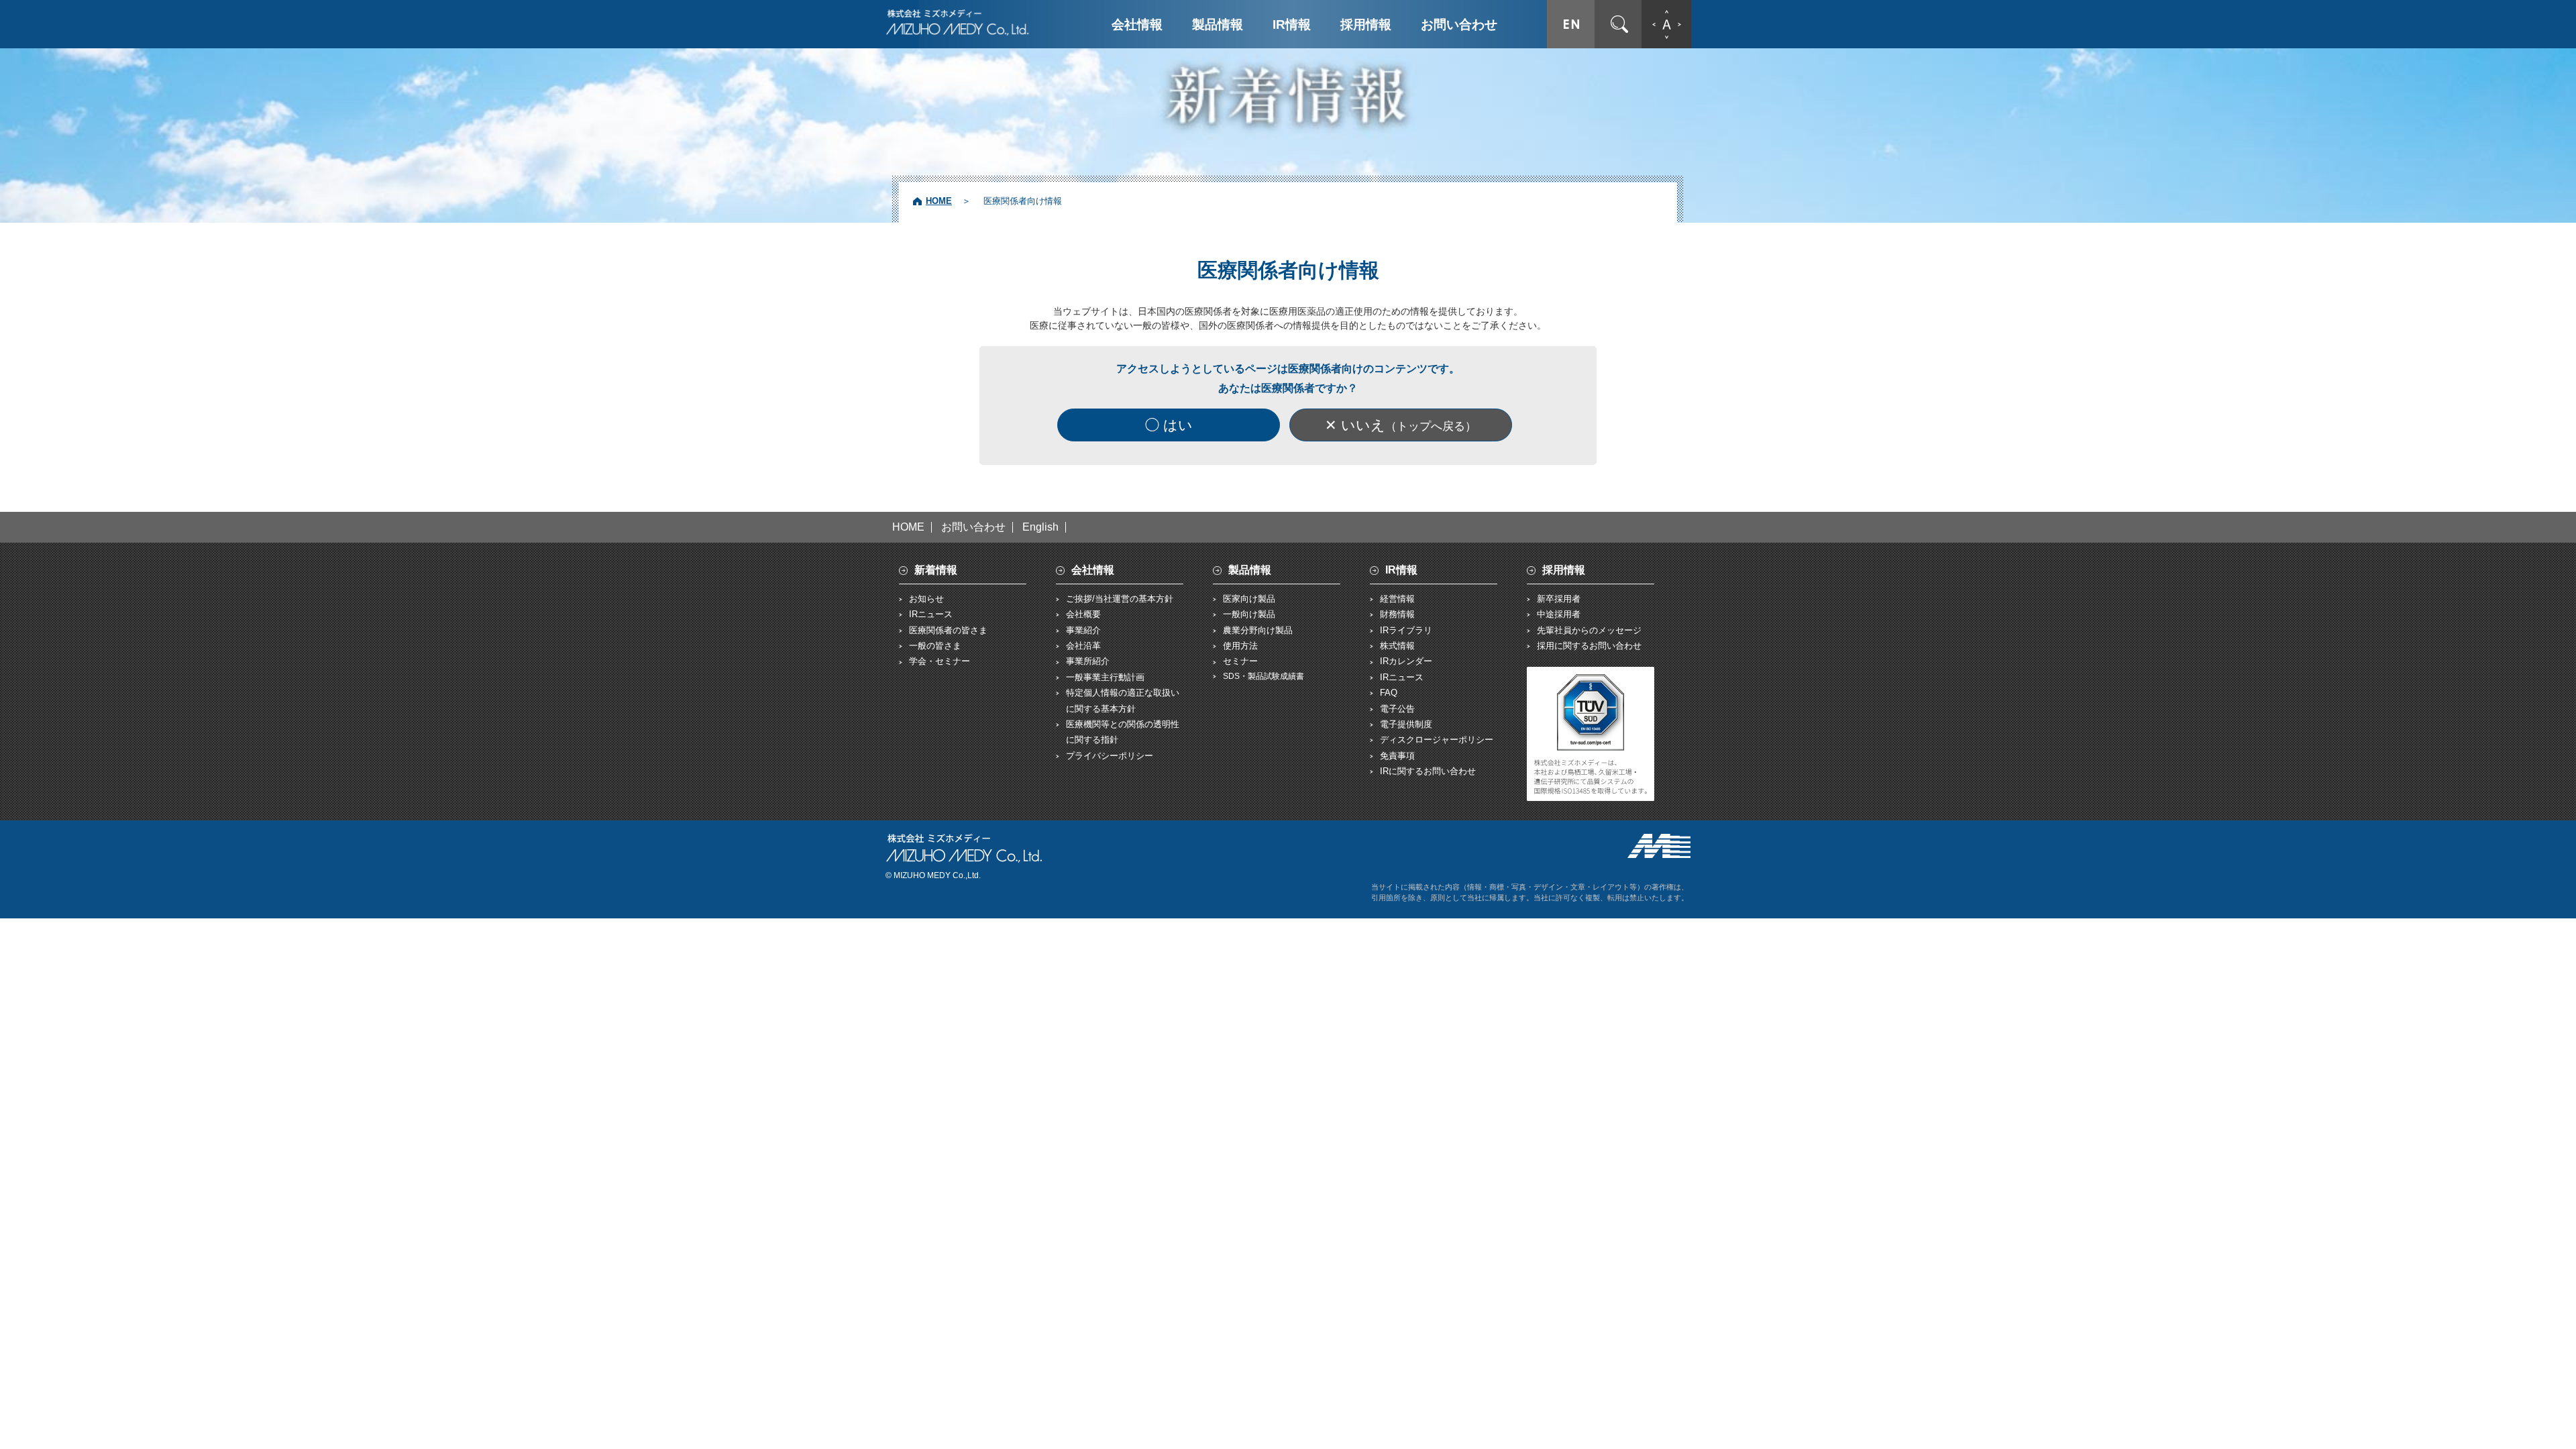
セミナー (1240, 661)
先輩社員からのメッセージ (1589, 630)
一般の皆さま (935, 646)
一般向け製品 (1249, 614)
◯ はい (1169, 425)
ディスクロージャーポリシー (1437, 740)
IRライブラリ (1406, 630)
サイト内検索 (1619, 24)
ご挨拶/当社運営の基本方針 (1120, 599)
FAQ (1389, 693)
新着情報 (936, 570)
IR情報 (1292, 24)
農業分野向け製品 (1258, 630)
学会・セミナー (940, 661)
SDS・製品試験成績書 (1264, 676)
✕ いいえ (1401, 425)
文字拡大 (1666, 24)
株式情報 (1397, 646)
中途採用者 (1559, 614)
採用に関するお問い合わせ (1589, 646)
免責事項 (1397, 756)
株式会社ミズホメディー (958, 22)
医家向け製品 (1249, 599)
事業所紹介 (1088, 661)
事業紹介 (1083, 630)
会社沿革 (1083, 646)
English (1040, 527)
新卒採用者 (1559, 599)
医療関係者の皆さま (948, 630)
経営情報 (1397, 599)
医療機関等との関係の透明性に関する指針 (1123, 732)
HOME (939, 201)
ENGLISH (1571, 24)
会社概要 (1083, 614)
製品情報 (1218, 24)
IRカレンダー (1406, 661)
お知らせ (926, 599)
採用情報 (1366, 24)
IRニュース (931, 614)
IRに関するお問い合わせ (1428, 771)
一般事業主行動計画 (1105, 677)
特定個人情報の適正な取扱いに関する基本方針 (1123, 700)
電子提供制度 (1406, 724)
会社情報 (1137, 24)
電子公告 (1397, 709)
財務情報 (1397, 614)
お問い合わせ (1459, 24)
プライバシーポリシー (1110, 756)
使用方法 (1240, 646)
